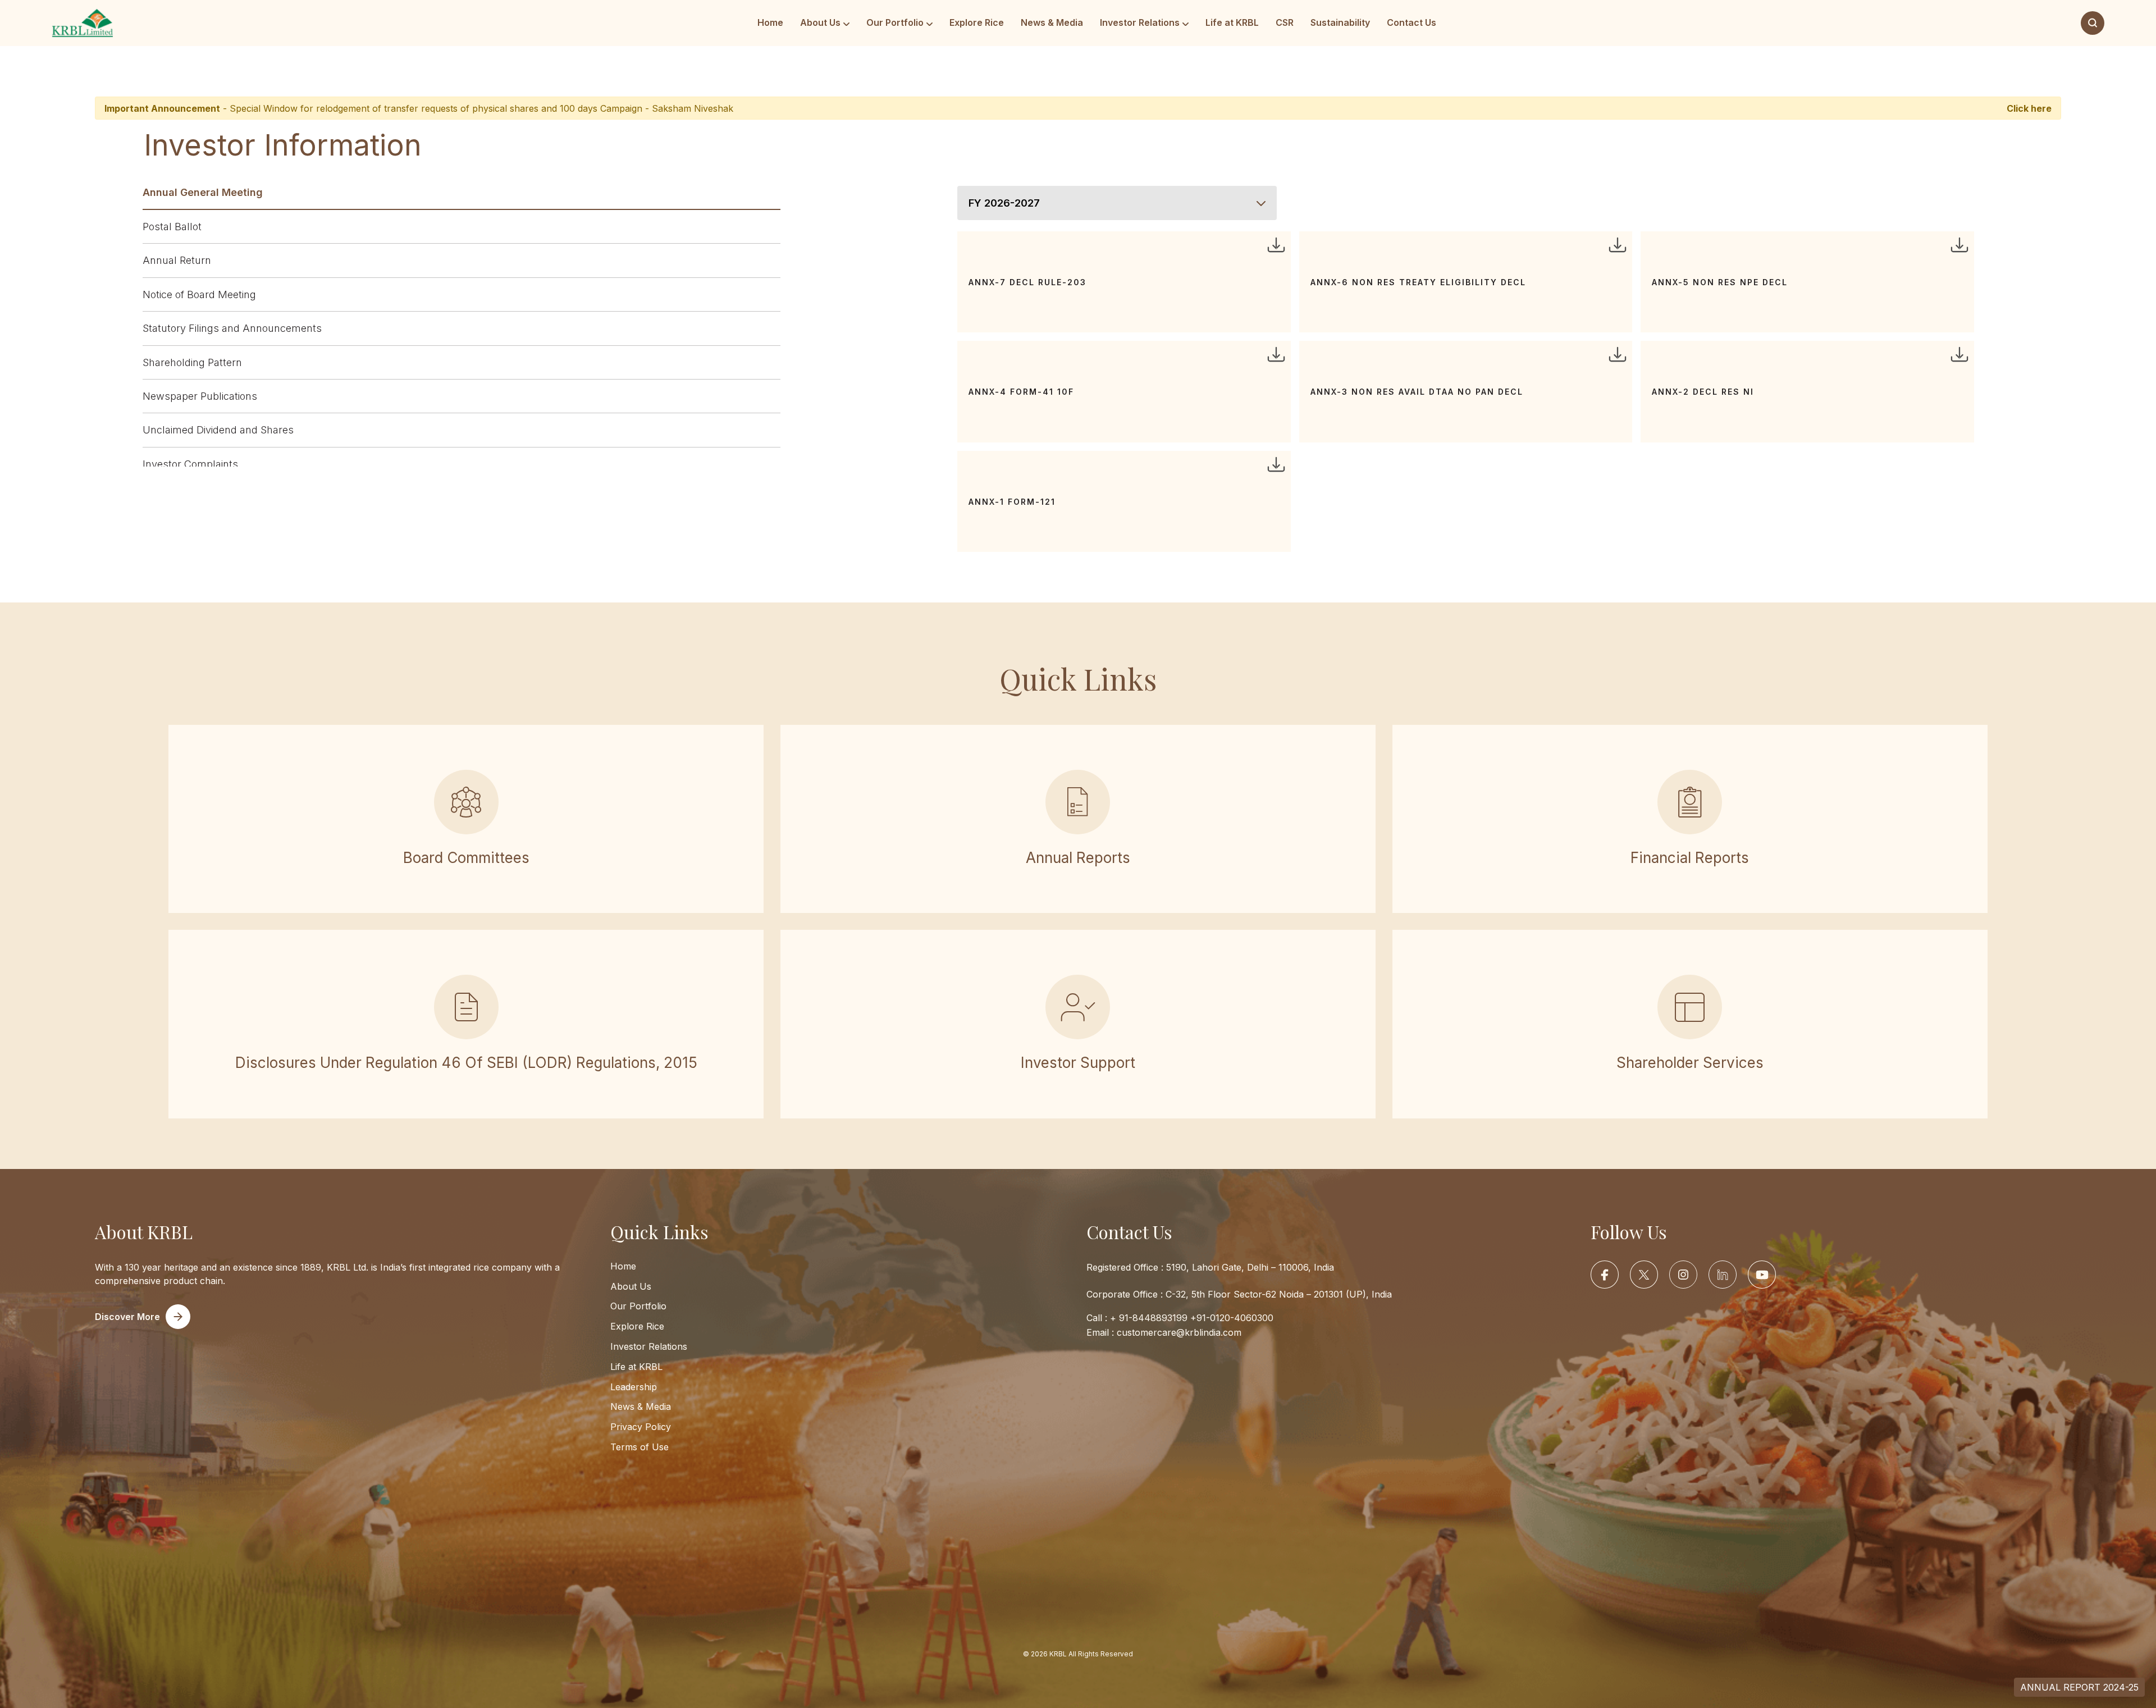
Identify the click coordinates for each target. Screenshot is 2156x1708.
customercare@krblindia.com (1179, 1332)
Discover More (127, 1317)
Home (770, 22)
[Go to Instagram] (1683, 1275)
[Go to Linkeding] (1723, 1275)
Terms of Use (640, 1447)
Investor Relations (1140, 22)
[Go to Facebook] (1605, 1275)
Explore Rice (977, 22)
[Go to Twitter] (1644, 1275)
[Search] (2093, 23)
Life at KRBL (1232, 22)
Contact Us (1412, 22)
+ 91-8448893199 (1149, 1318)
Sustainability (1340, 22)
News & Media (1052, 22)
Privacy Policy (641, 1427)
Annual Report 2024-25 (2079, 1687)
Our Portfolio (895, 22)
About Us (820, 22)
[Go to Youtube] (1762, 1275)
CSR (1285, 22)
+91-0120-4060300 (1232, 1318)
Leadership (634, 1386)
